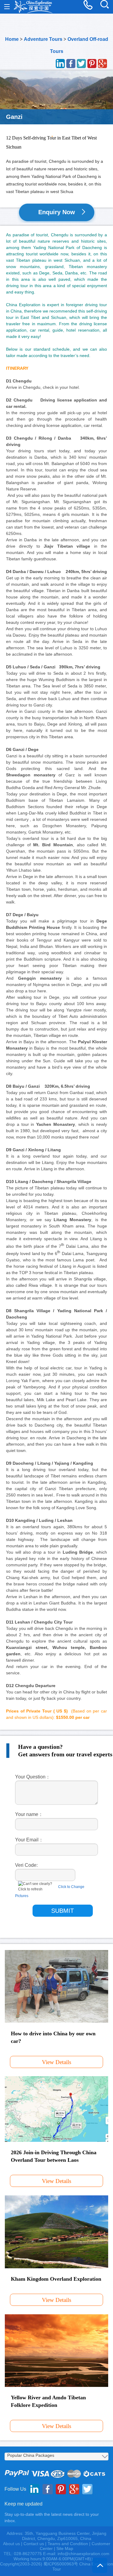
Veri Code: (26, 1865)
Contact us (34, 2544)
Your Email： (29, 1840)
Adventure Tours (43, 39)
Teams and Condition (68, 2544)
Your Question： (33, 1777)
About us (11, 2544)
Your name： (29, 1814)
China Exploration (33, 7)
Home (12, 39)
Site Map (65, 2548)
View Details (56, 2062)
